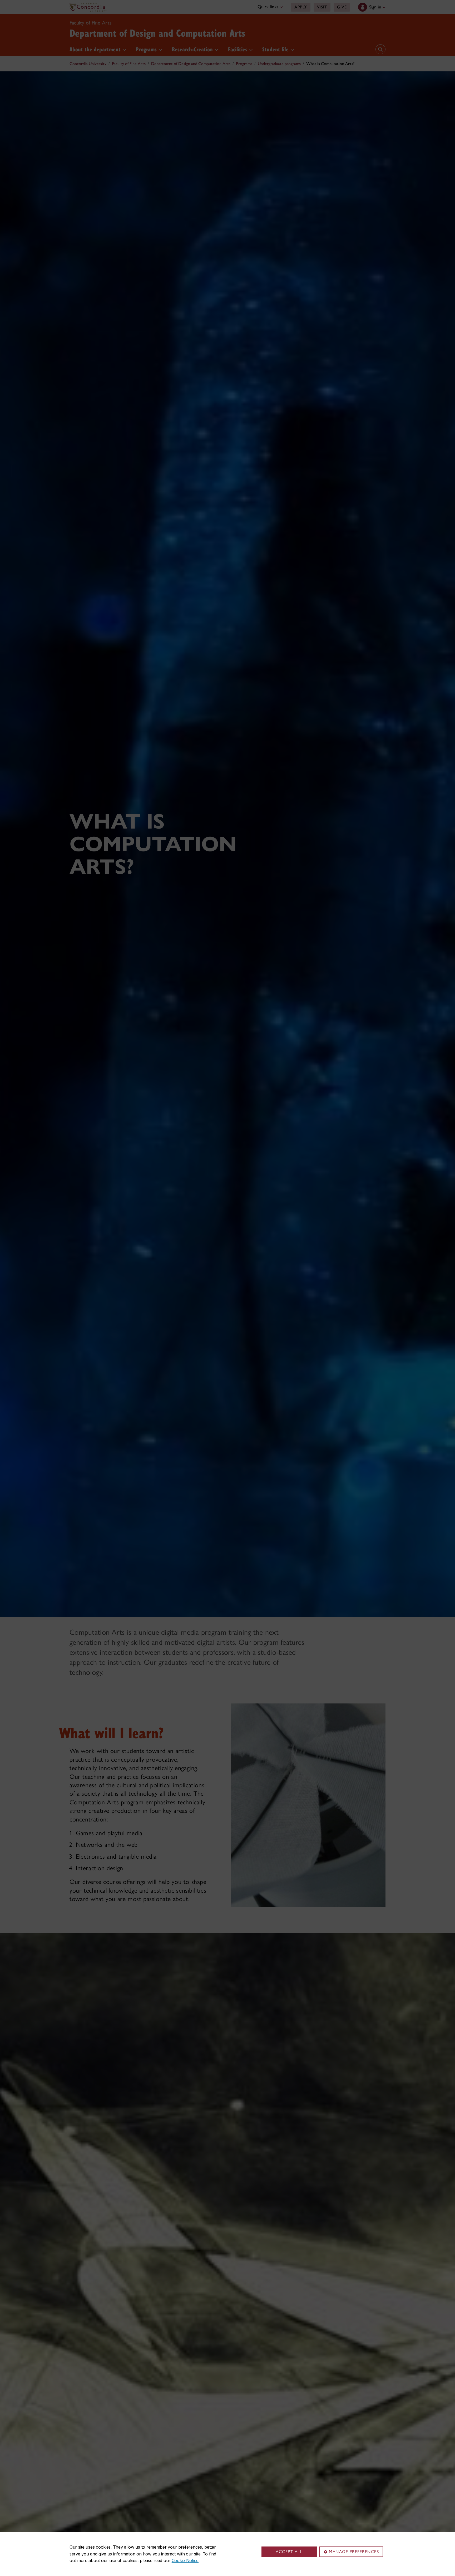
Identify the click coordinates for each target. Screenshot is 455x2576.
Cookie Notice (185, 2560)
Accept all (289, 2552)
